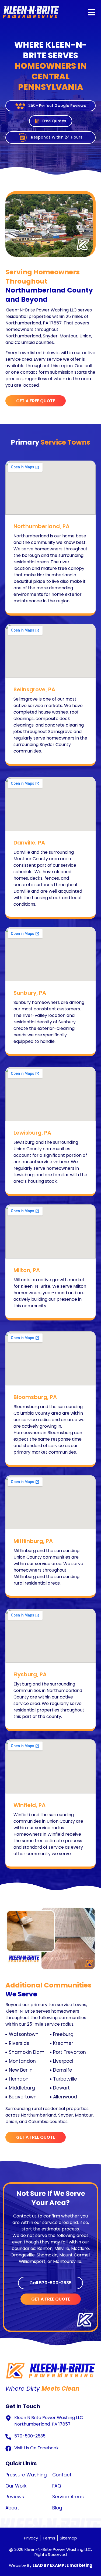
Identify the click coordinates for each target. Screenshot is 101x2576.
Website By (51, 2565)
